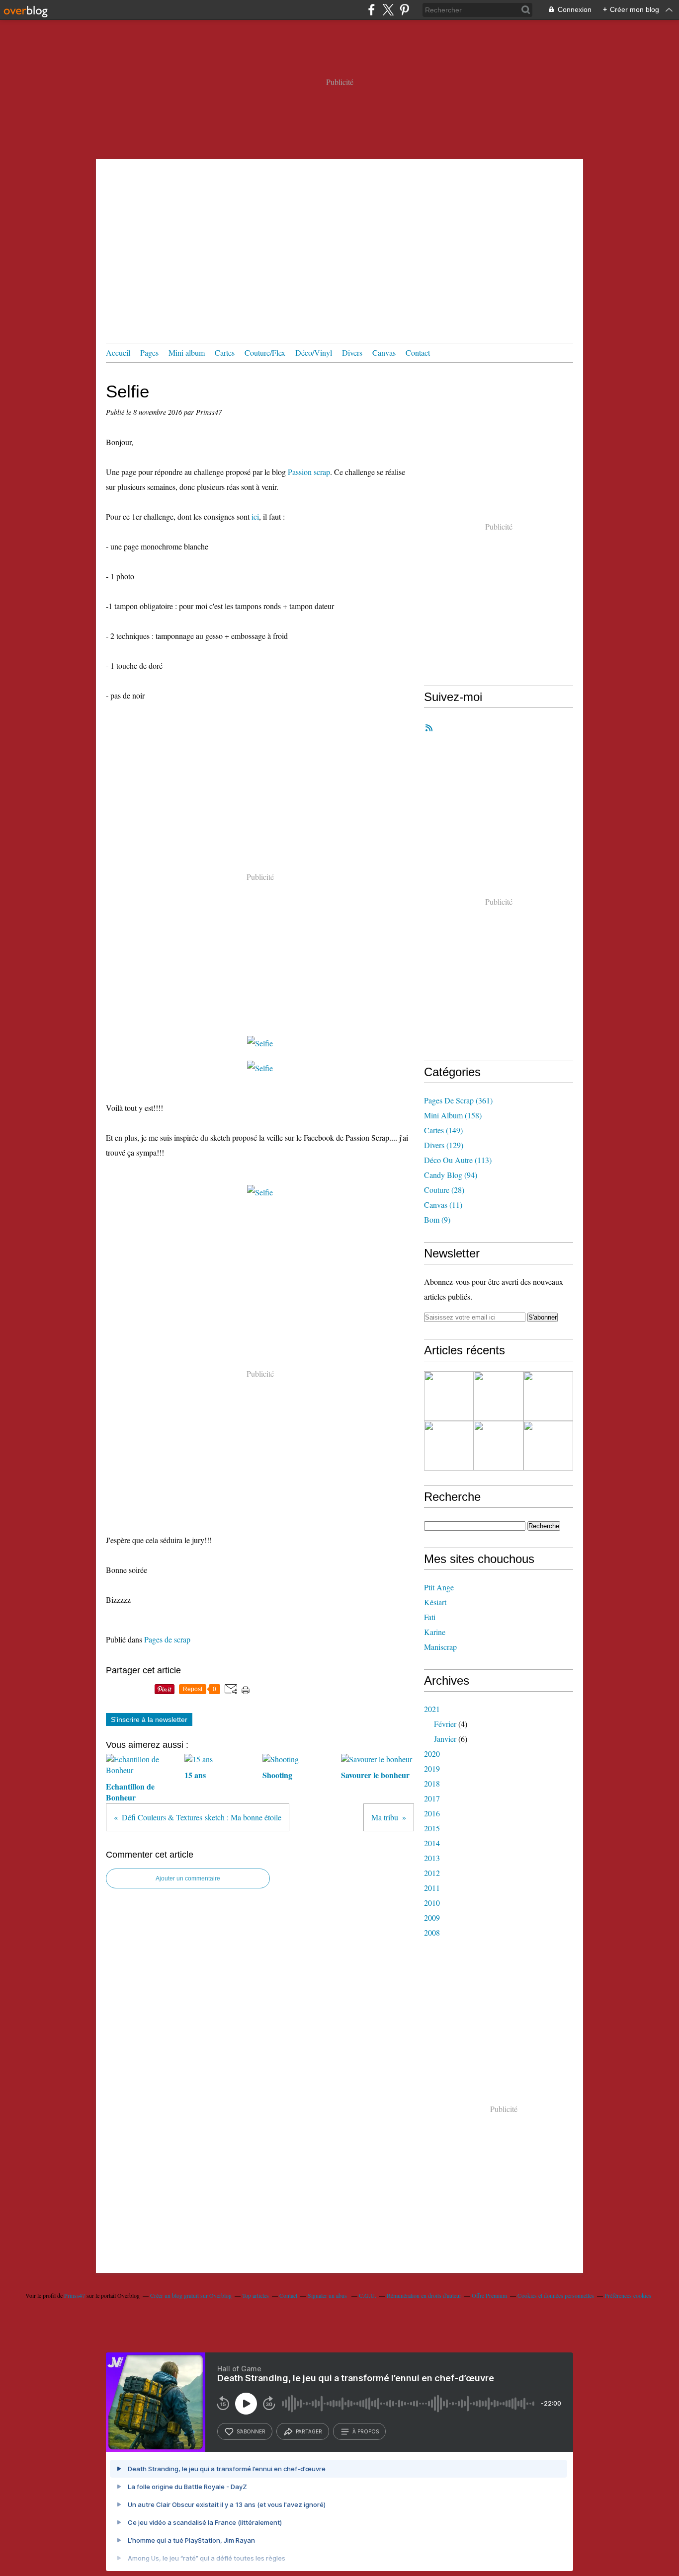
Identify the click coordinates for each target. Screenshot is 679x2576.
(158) (453, 1115)
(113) (458, 1160)
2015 (432, 1828)
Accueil (118, 352)
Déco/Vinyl (314, 352)
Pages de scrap (167, 1639)
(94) (451, 1175)
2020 (432, 1754)
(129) (444, 1145)
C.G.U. (368, 2295)
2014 (432, 1843)
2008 (432, 1932)
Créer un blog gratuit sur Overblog (191, 2295)
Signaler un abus (328, 2295)
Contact (418, 352)
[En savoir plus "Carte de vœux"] (548, 1446)
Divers (352, 352)
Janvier (445, 1739)
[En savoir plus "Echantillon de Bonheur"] (449, 1396)
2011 (432, 1888)
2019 (432, 1768)
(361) (458, 1100)
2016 (432, 1813)
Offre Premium (489, 2295)
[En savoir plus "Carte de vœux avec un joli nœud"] (499, 1446)
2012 (432, 1873)
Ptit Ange (439, 1587)
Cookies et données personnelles (556, 2295)
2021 (432, 1709)
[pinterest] (404, 10)
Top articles (255, 2295)
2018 (432, 1783)
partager (309, 2431)
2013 (432, 1858)
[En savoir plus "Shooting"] (548, 1396)
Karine (435, 1632)
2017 (432, 1798)
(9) (437, 1219)
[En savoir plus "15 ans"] (499, 1396)
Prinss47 (75, 2295)
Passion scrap (309, 472)
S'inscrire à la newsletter (149, 1719)
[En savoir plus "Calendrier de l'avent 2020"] (449, 1446)
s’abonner (251, 2431)
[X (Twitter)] (388, 10)
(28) (444, 1190)
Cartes (225, 352)
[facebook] (372, 10)
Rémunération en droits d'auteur (424, 2295)
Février (445, 1724)
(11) (443, 1205)
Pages (149, 352)
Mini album (187, 352)
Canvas (384, 352)
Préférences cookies (628, 2295)
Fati (430, 1617)
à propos (366, 2431)
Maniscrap (440, 1647)
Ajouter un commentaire (188, 1878)
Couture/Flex (265, 352)
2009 (432, 1917)
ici (255, 516)
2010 (432, 1903)
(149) (443, 1130)
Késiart (435, 1602)
